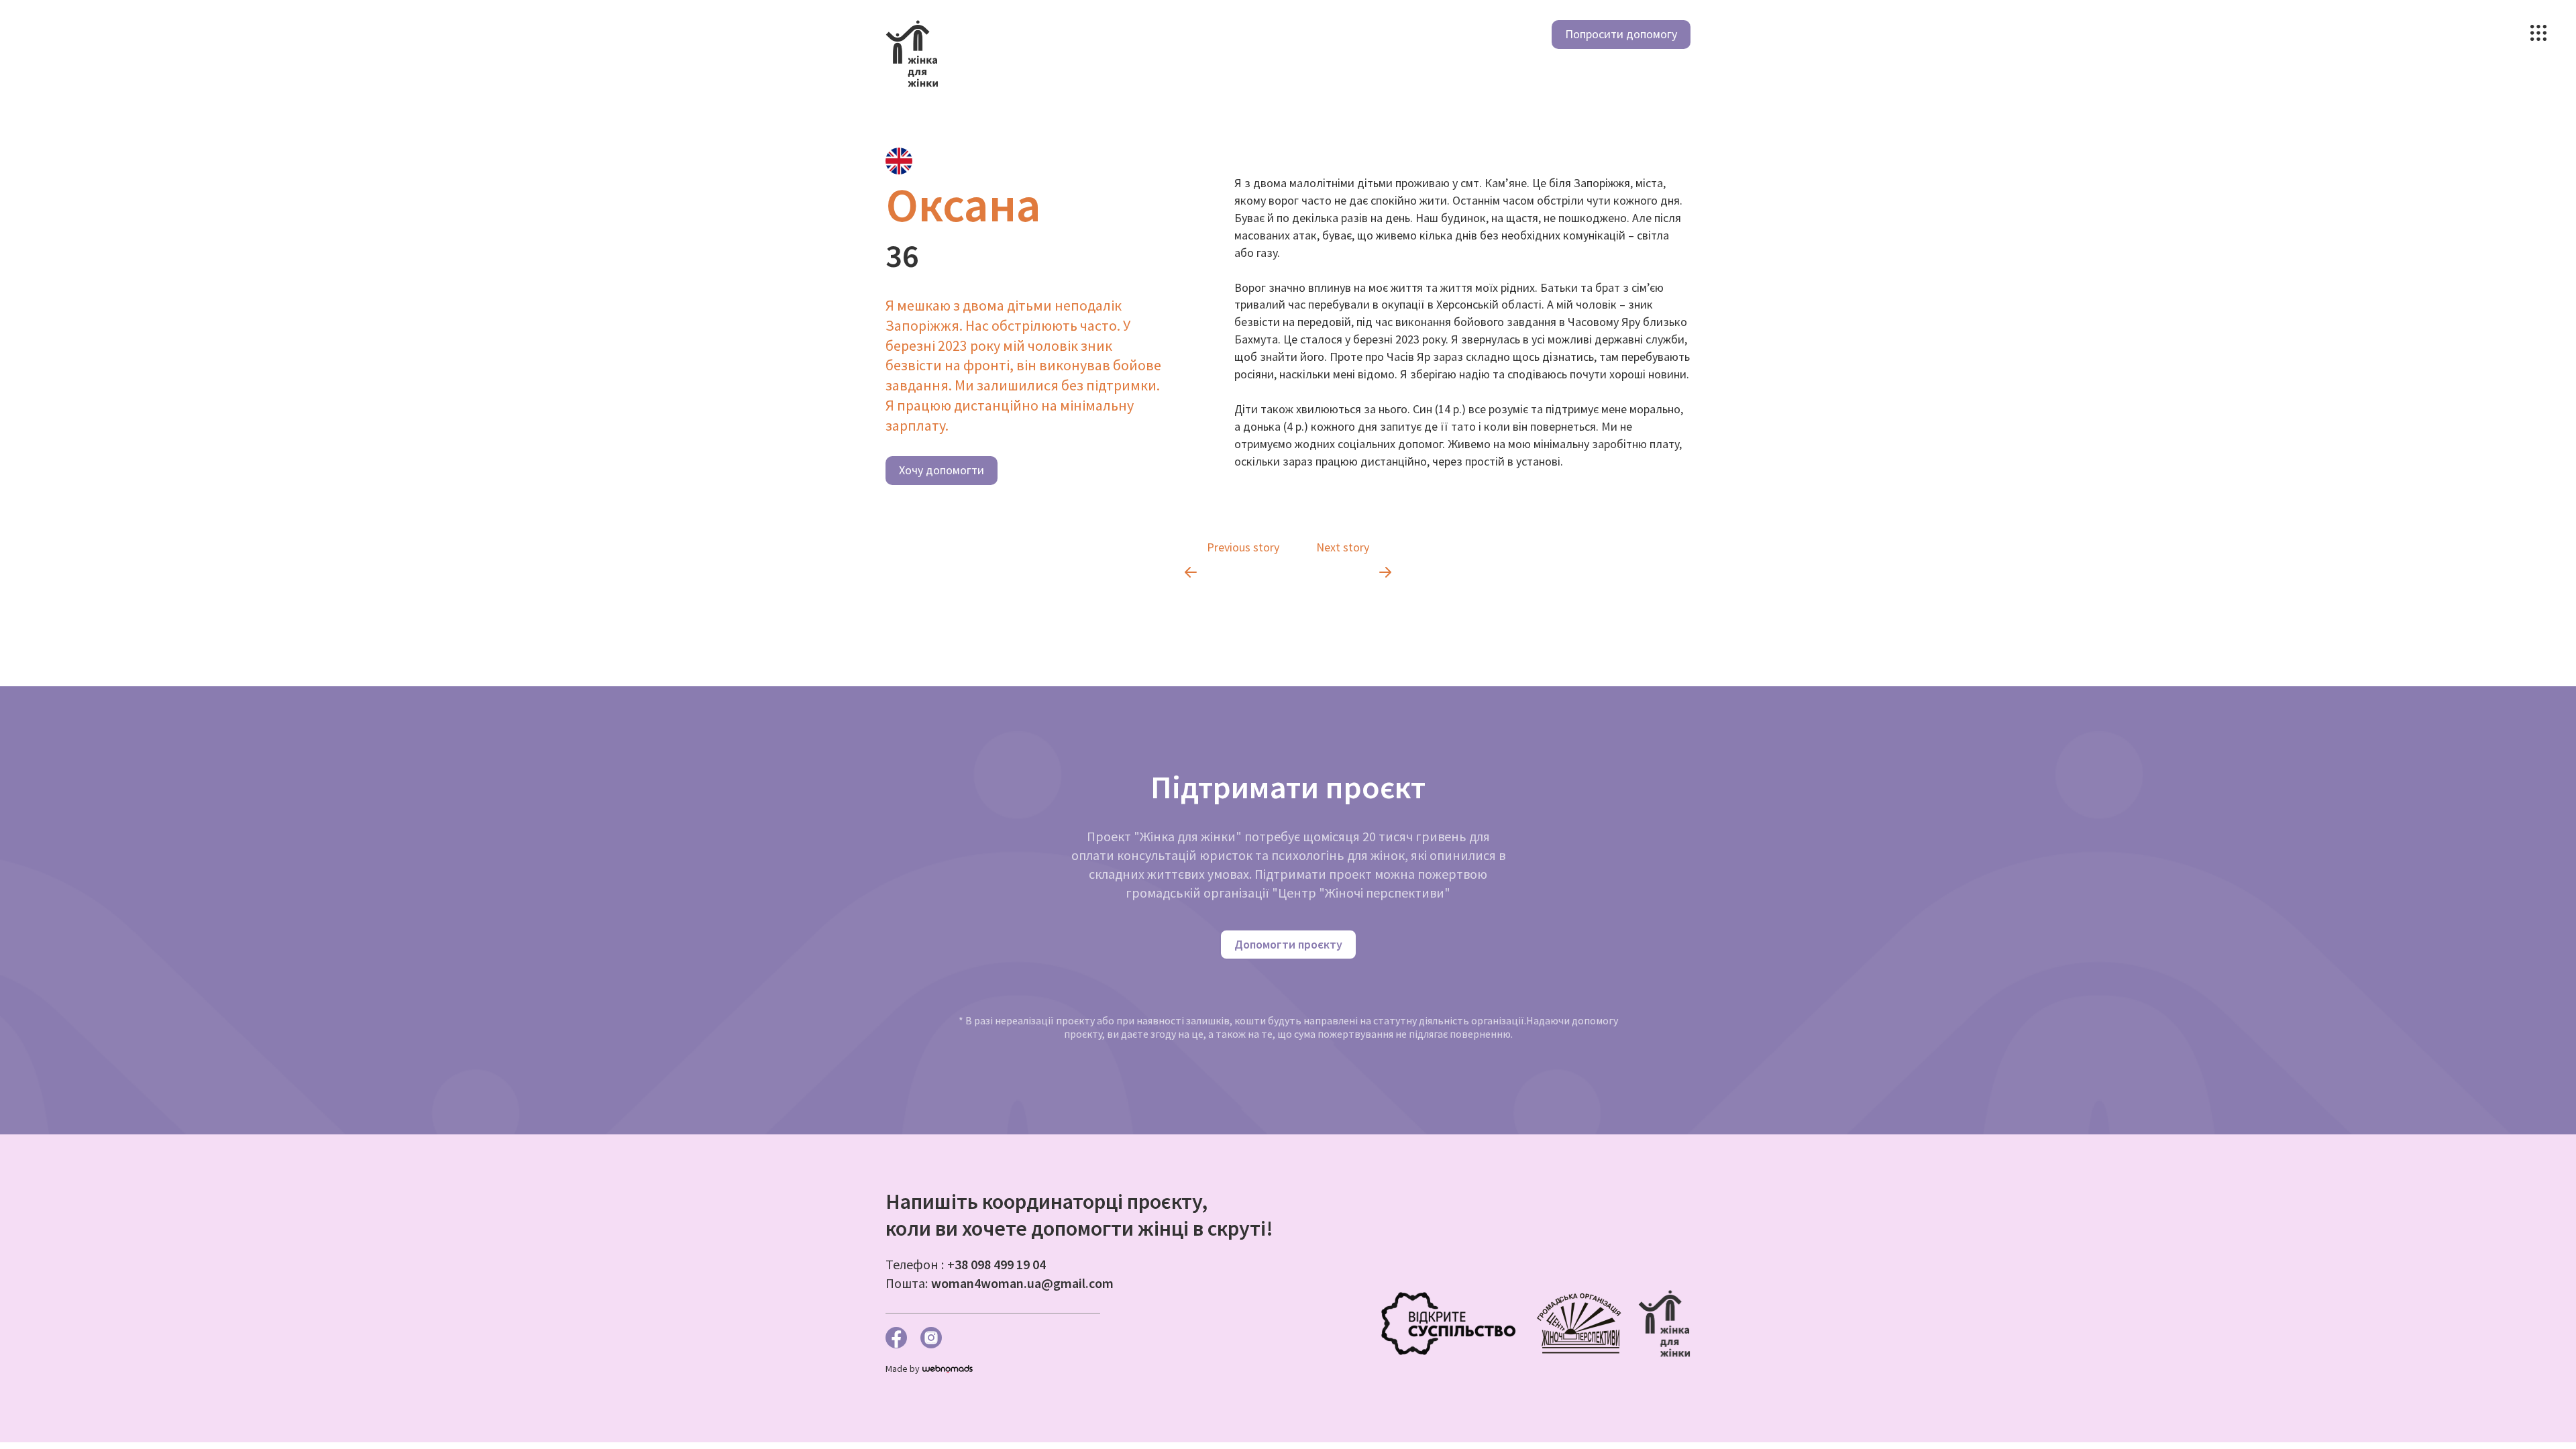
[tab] (899, 161)
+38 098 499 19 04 (997, 1264)
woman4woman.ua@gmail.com (1022, 1283)
